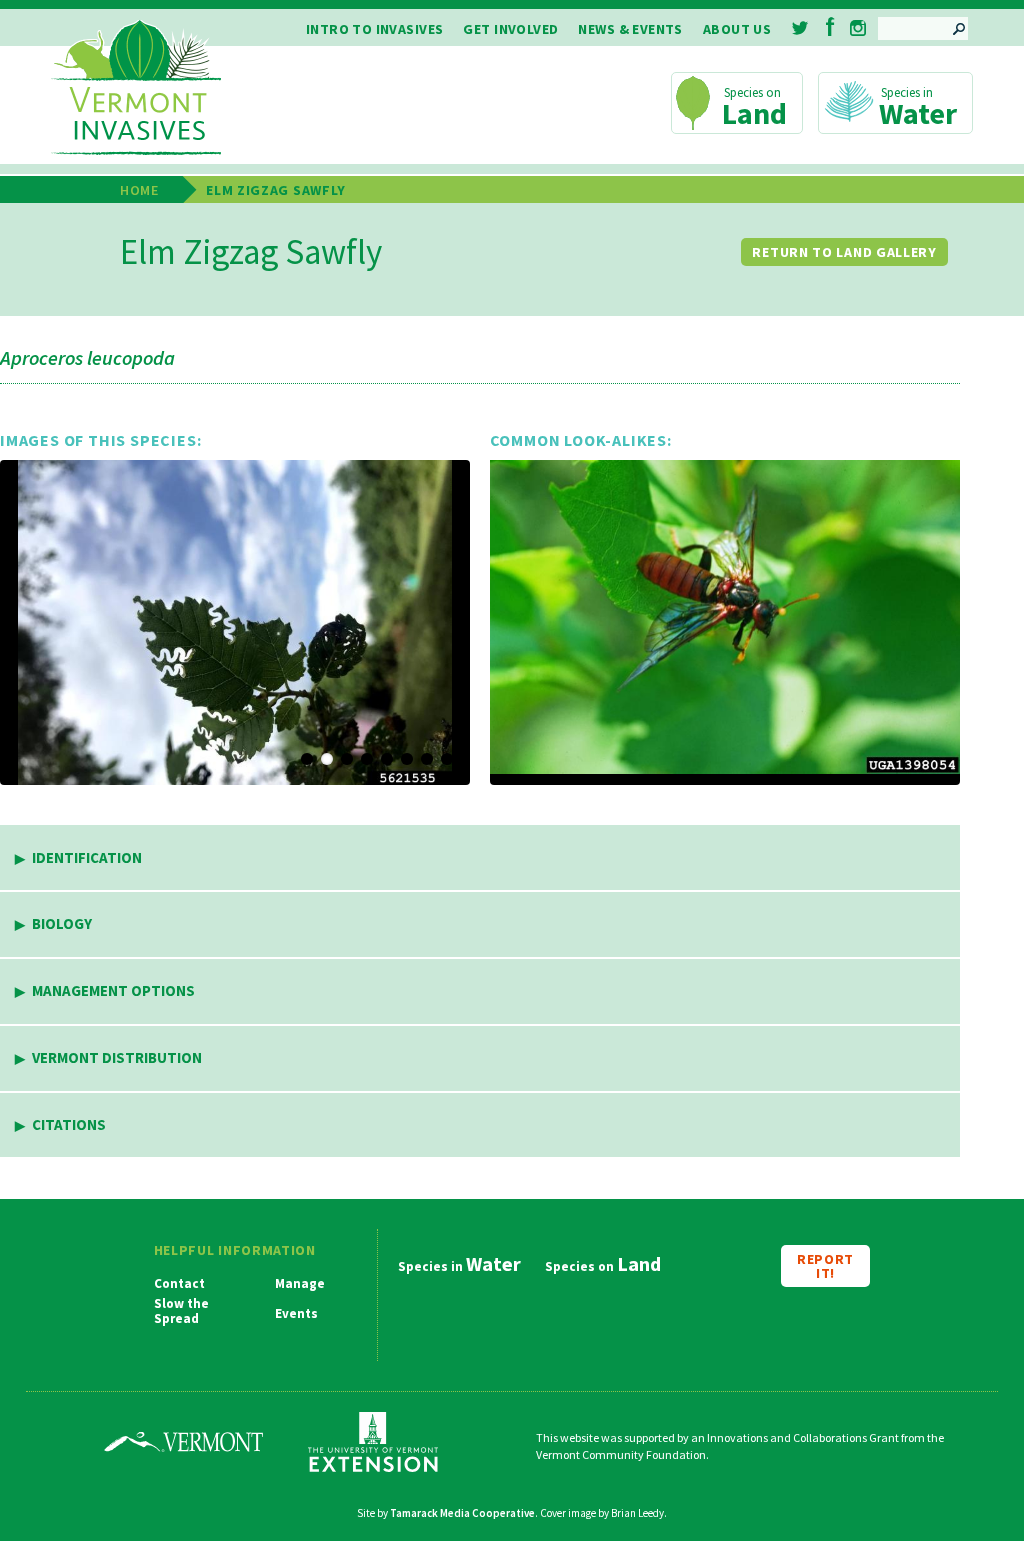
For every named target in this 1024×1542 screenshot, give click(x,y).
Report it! (825, 1266)
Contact (179, 1284)
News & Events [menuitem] (630, 29)
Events (296, 1314)
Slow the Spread (181, 1311)
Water (918, 113)
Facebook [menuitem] (830, 26)
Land (754, 113)
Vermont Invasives (136, 88)
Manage (300, 1284)
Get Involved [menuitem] (510, 29)
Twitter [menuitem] (801, 28)
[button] (235, 622)
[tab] (480, 858)
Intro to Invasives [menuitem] (375, 29)
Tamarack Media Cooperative (462, 1513)
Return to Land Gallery (844, 252)
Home (139, 190)
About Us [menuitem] (737, 29)
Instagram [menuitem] (858, 28)
